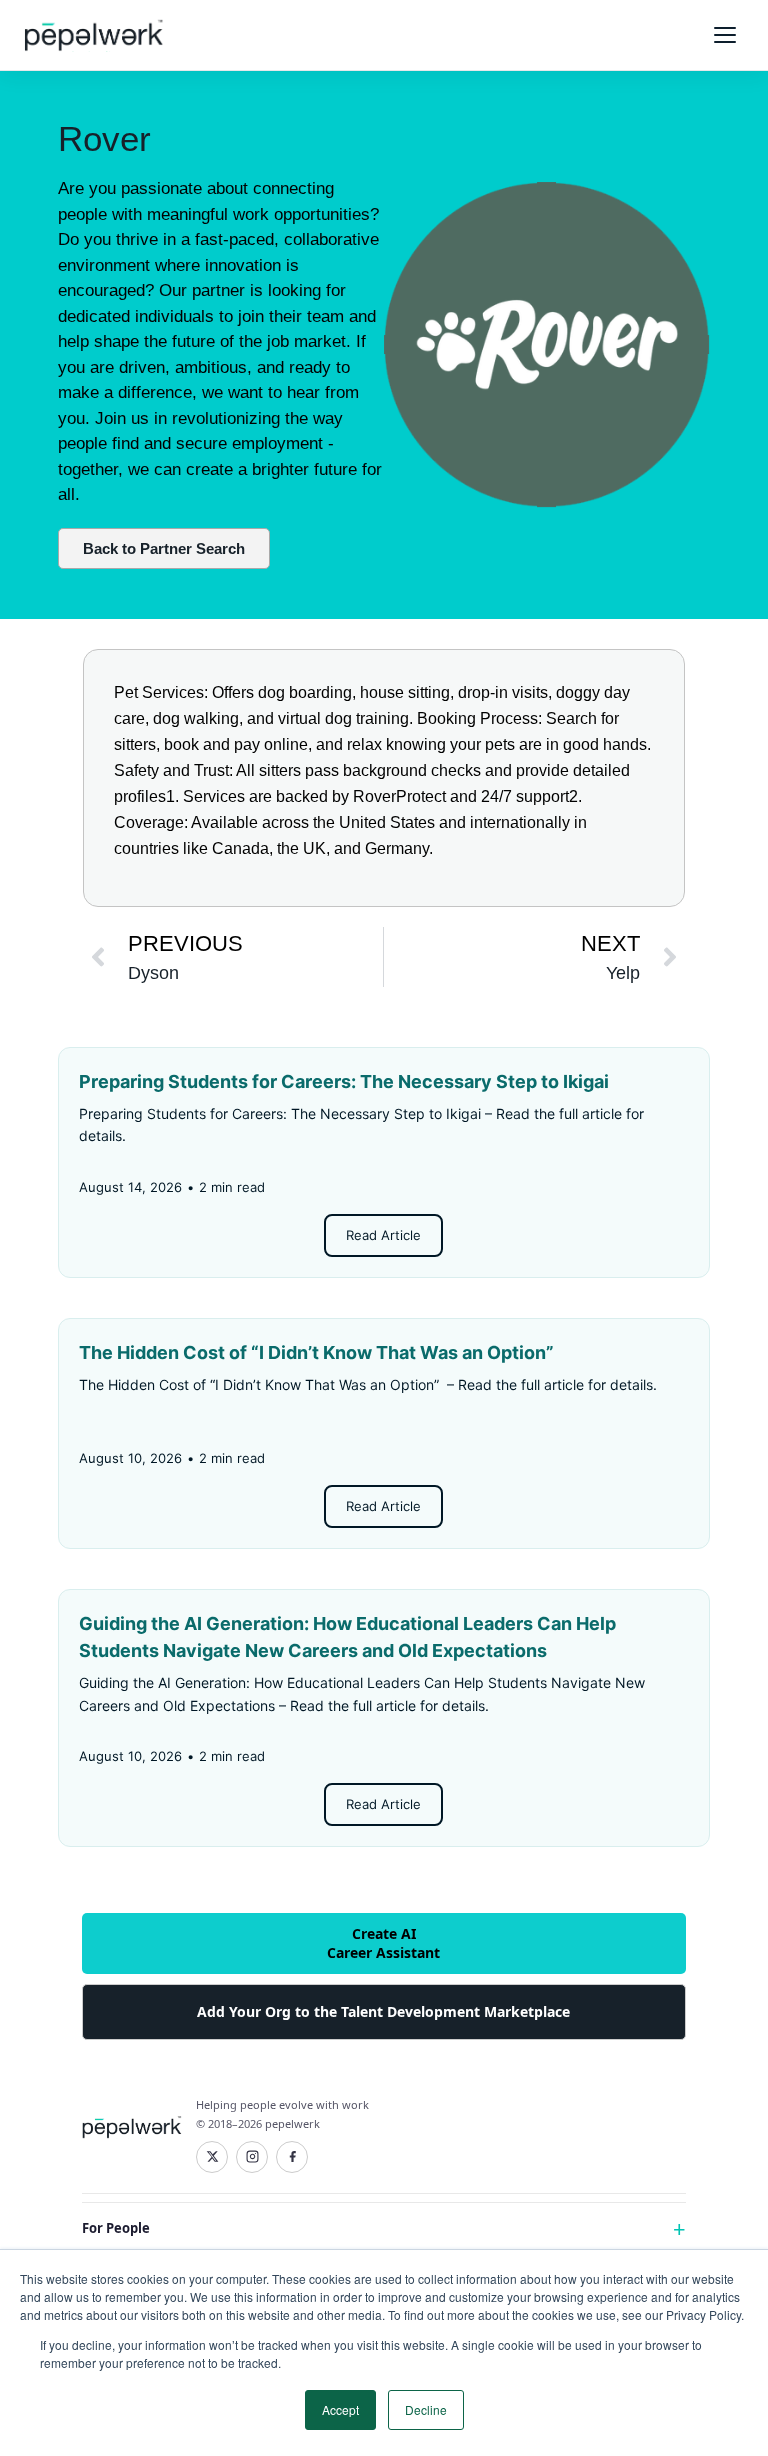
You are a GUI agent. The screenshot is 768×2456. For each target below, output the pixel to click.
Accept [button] (340, 2409)
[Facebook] (292, 2157)
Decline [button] (426, 2409)
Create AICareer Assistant (383, 1942)
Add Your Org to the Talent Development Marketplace (383, 2011)
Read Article (383, 1235)
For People (116, 2228)
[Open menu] (725, 35)
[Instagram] (252, 2157)
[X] (212, 2157)
